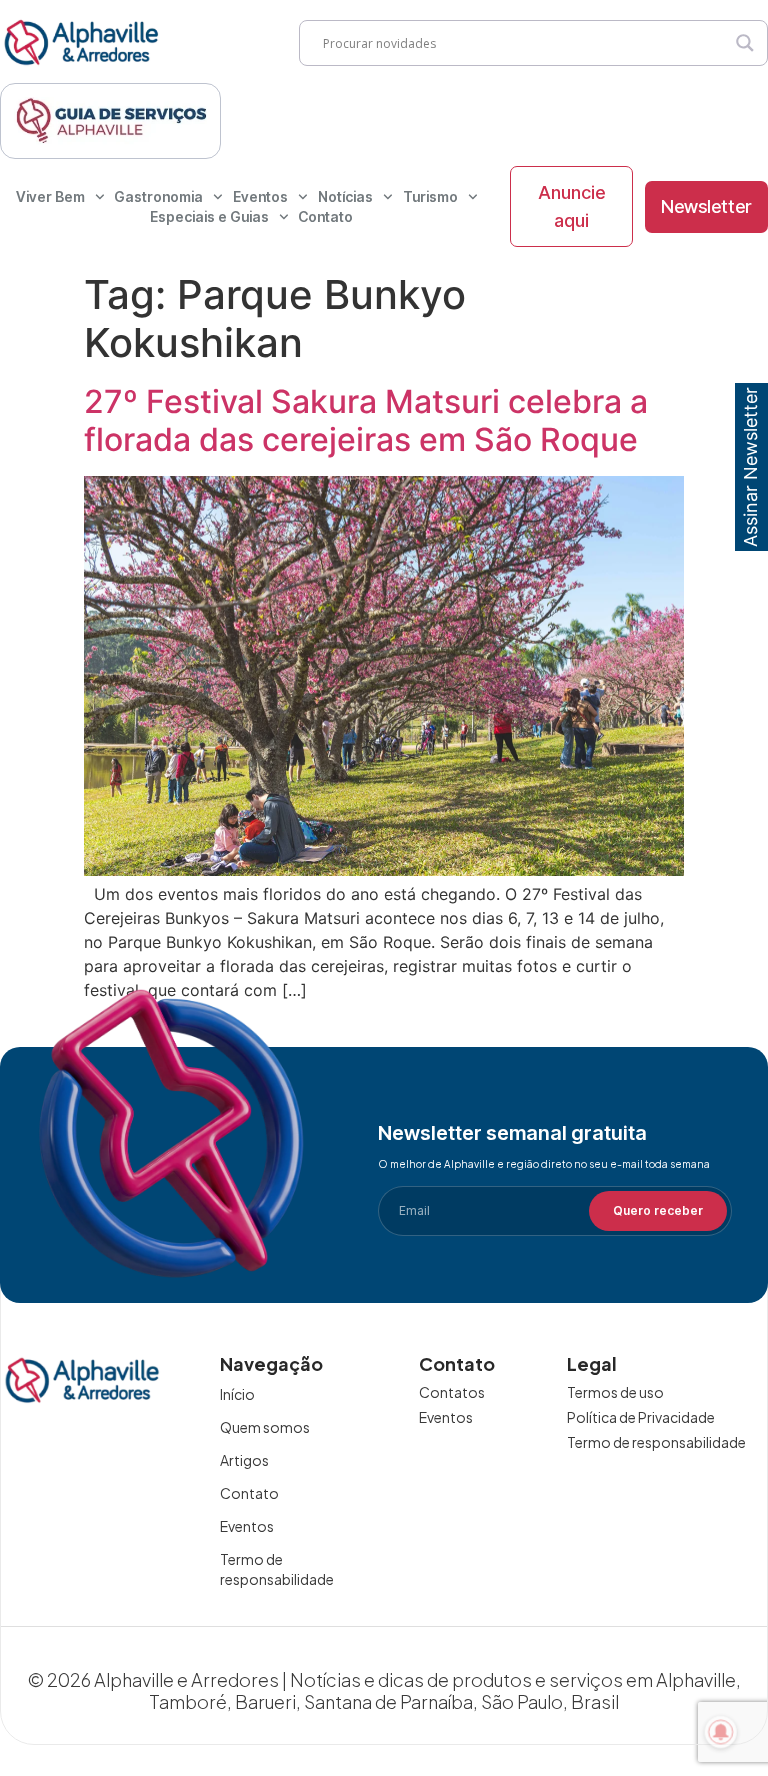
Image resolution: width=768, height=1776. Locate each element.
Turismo (430, 196)
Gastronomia (158, 196)
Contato (325, 216)
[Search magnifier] (745, 43)
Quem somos (265, 1427)
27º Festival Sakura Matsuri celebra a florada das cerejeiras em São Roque (366, 420)
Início (237, 1394)
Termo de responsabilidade (277, 1569)
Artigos (244, 1460)
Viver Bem (50, 196)
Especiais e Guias (209, 216)
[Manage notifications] (721, 1732)
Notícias (345, 196)
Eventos (260, 196)
